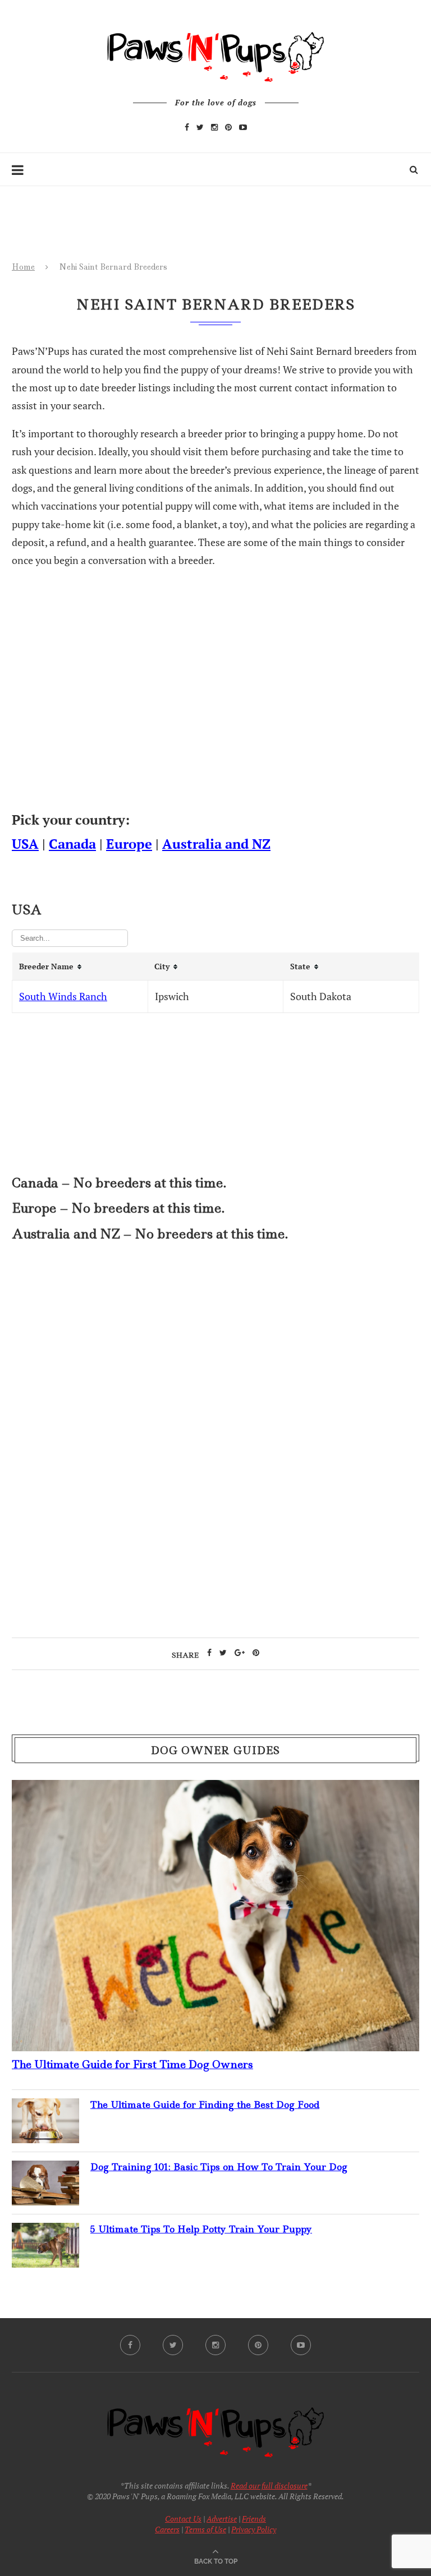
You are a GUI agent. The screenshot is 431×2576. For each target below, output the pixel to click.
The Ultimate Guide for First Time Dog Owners (132, 2064)
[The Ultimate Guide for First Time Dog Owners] (215, 1789)
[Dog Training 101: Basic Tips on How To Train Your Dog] (45, 2170)
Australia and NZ (216, 844)
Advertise (222, 2519)
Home (23, 267)
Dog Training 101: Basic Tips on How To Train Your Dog (219, 2167)
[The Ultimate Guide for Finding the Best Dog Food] (45, 2107)
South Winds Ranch (63, 996)
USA (25, 844)
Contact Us (183, 2519)
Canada (72, 844)
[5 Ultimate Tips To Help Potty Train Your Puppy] (45, 2232)
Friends (254, 2519)
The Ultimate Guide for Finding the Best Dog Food (205, 2105)
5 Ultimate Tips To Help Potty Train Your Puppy (201, 2229)
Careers (167, 2529)
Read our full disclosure (269, 2485)
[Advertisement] (215, 1348)
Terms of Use (205, 2529)
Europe (129, 844)
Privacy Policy (254, 2529)
